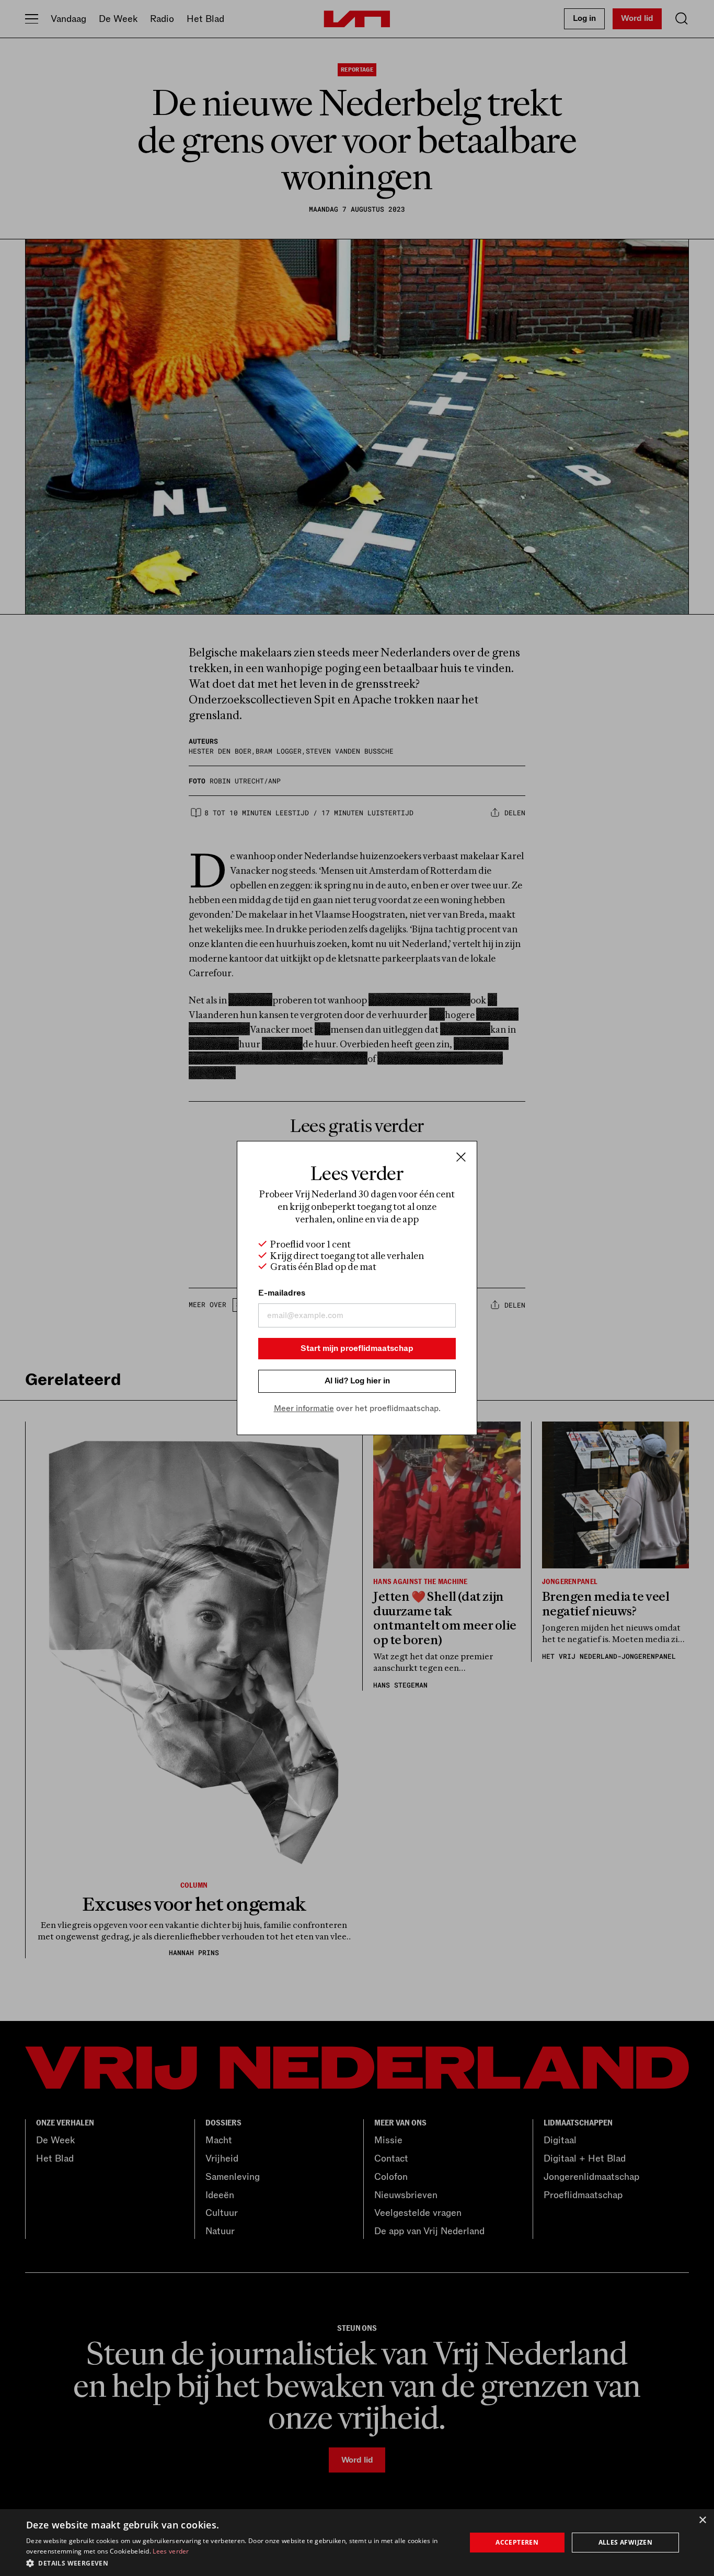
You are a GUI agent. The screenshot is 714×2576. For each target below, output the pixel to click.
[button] (239, 2562)
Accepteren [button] (517, 2542)
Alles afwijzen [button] (626, 2542)
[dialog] (357, 2543)
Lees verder (171, 2551)
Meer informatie (304, 1408)
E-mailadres (282, 1293)
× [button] (702, 2520)
